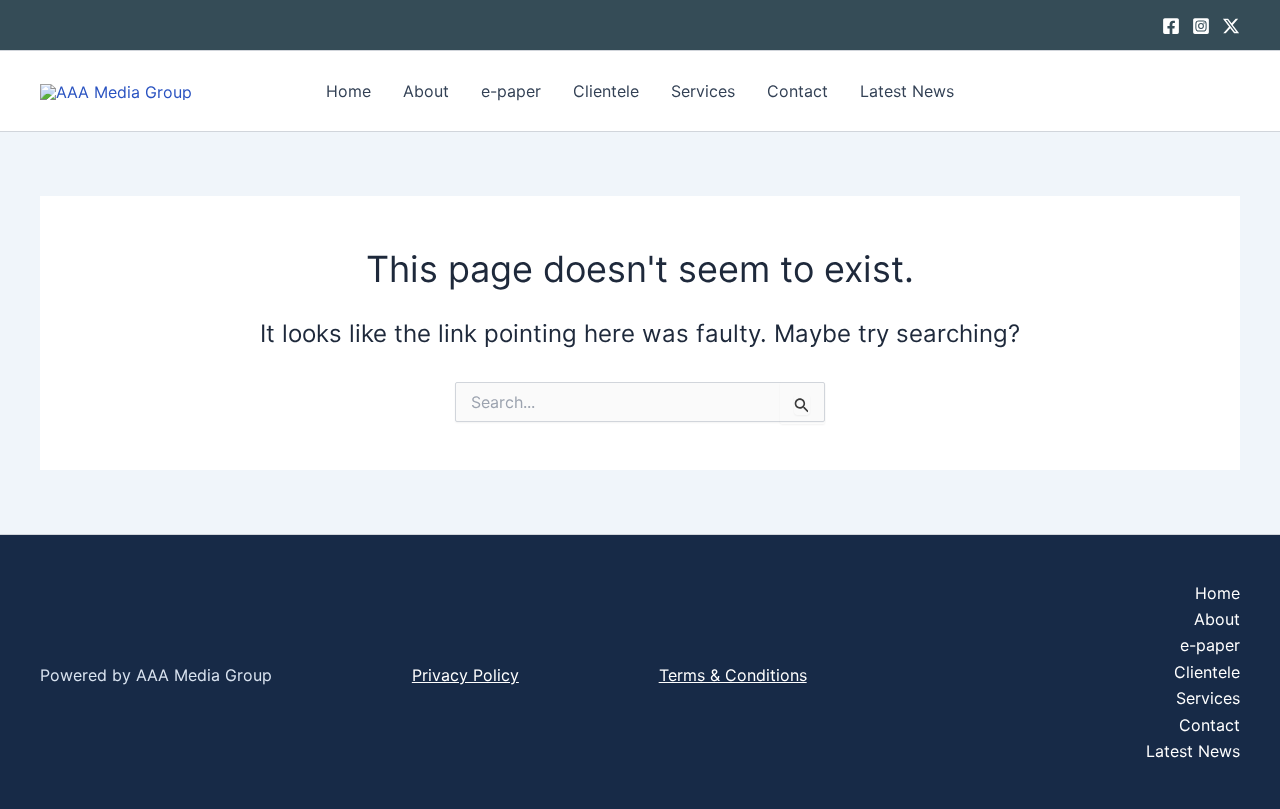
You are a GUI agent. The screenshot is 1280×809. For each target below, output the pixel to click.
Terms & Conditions (733, 675)
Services (703, 91)
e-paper (511, 91)
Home (348, 91)
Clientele (606, 91)
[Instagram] (1201, 26)
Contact (797, 91)
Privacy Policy (465, 675)
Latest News (907, 91)
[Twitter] (1231, 26)
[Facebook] (1171, 26)
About (426, 91)
